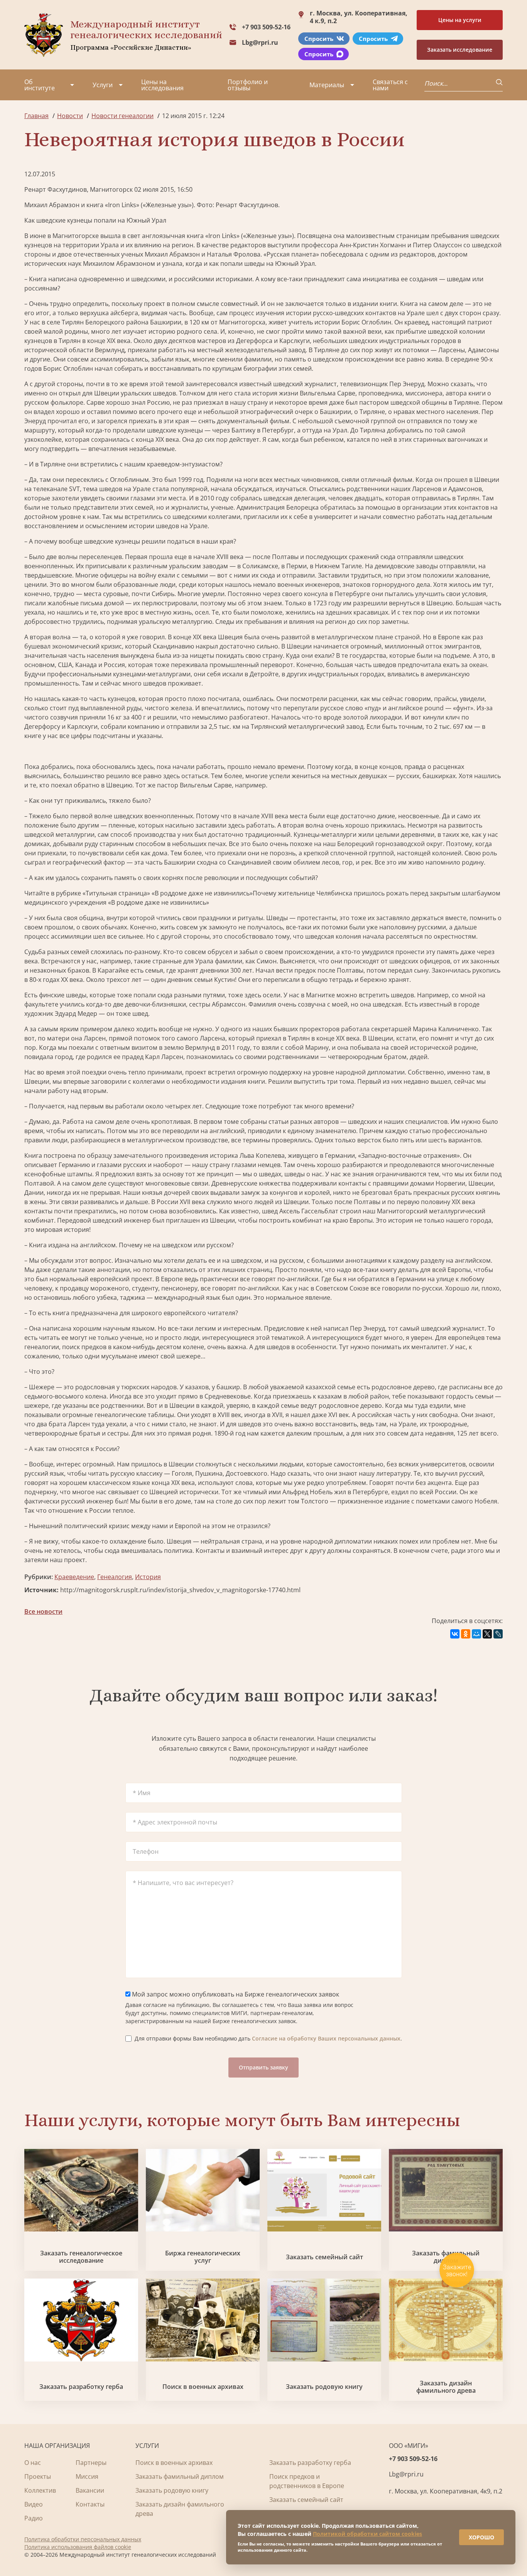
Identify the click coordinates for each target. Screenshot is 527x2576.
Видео (34, 2504)
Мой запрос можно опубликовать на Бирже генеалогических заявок (235, 1994)
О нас (33, 2463)
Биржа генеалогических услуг (203, 2257)
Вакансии (90, 2490)
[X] (487, 1634)
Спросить (319, 39)
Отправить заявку (263, 2067)
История (148, 1577)
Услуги (103, 85)
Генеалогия (115, 1577)
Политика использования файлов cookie (78, 2547)
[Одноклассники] (466, 1634)
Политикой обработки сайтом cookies (367, 2534)
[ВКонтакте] (455, 1634)
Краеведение (74, 1577)
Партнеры (91, 2463)
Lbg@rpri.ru (260, 42)
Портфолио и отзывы (248, 85)
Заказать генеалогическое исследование (81, 2257)
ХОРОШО (481, 2537)
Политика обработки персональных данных (83, 2539)
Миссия (87, 2476)
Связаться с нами (390, 85)
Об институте (40, 85)
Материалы (327, 85)
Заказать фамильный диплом (180, 2476)
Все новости (43, 1611)
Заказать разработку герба (81, 2387)
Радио (34, 2518)
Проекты (38, 2476)
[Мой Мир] (476, 1634)
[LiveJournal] (498, 1634)
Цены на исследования (162, 85)
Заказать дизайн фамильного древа (446, 2387)
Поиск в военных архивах (203, 2387)
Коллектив (40, 2490)
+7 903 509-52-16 (266, 27)
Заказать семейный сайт (324, 2257)
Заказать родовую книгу (324, 2387)
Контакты (90, 2504)
